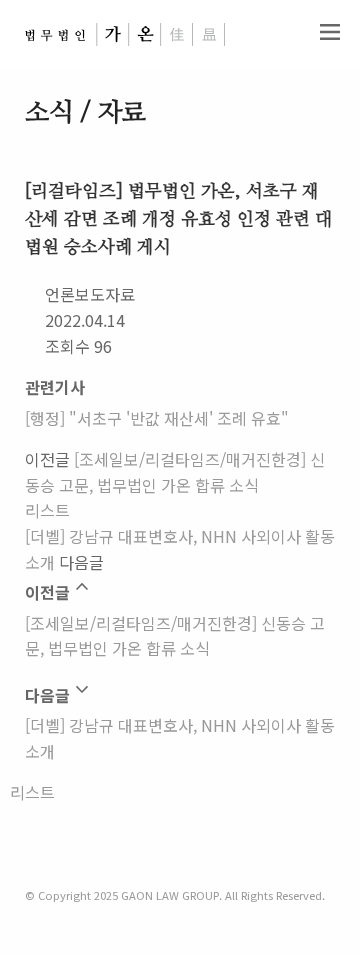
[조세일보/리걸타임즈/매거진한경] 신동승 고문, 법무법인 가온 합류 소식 (175, 472)
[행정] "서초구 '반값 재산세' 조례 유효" (157, 418)
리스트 (47, 510)
